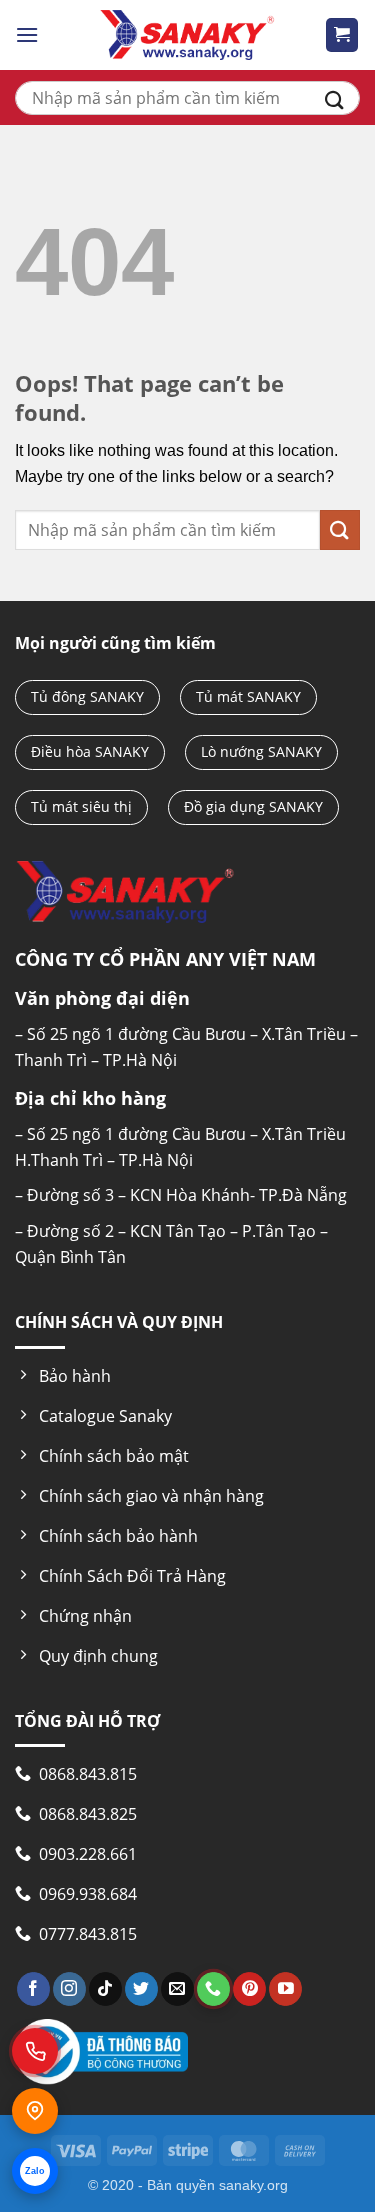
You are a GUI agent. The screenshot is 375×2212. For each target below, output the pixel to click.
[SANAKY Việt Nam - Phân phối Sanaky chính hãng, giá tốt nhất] (188, 35)
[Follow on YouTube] (285, 1989)
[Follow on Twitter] (141, 1989)
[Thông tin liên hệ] (35, 2111)
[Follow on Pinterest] (249, 1989)
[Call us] (213, 1989)
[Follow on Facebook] (33, 1989)
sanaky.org (253, 2185)
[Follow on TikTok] (105, 1989)
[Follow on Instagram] (69, 1989)
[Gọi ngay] (35, 2051)
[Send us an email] (177, 1989)
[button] (27, 34)
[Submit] (334, 98)
